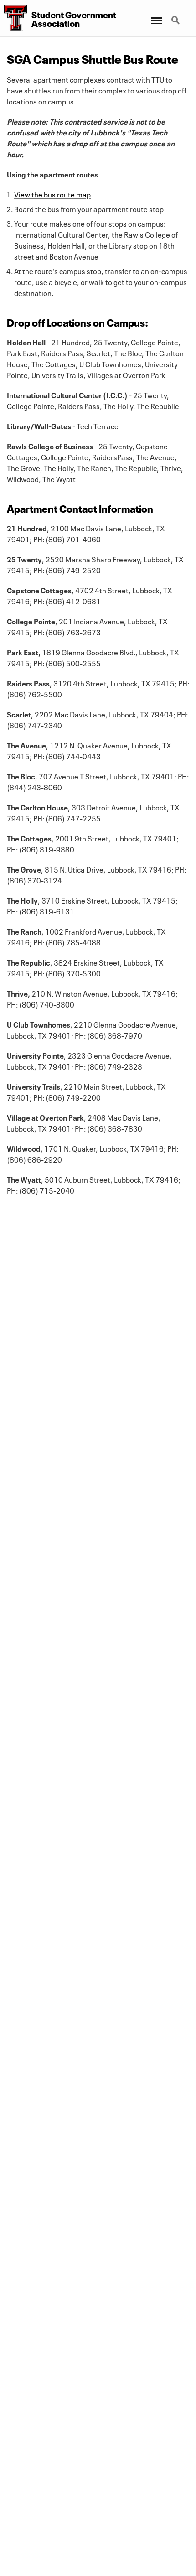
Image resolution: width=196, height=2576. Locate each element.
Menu (156, 15)
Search (176, 15)
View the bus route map (52, 194)
